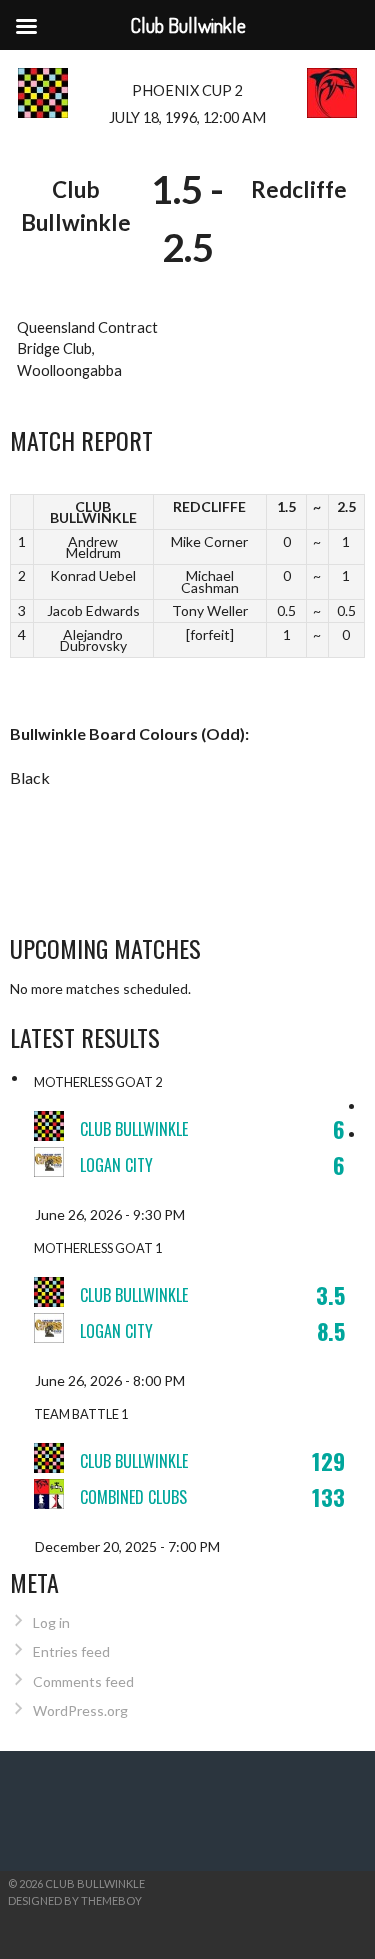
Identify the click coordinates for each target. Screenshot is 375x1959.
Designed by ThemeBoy (75, 1900)
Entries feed (71, 1651)
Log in (51, 1622)
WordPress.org (80, 1710)
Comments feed (83, 1681)
